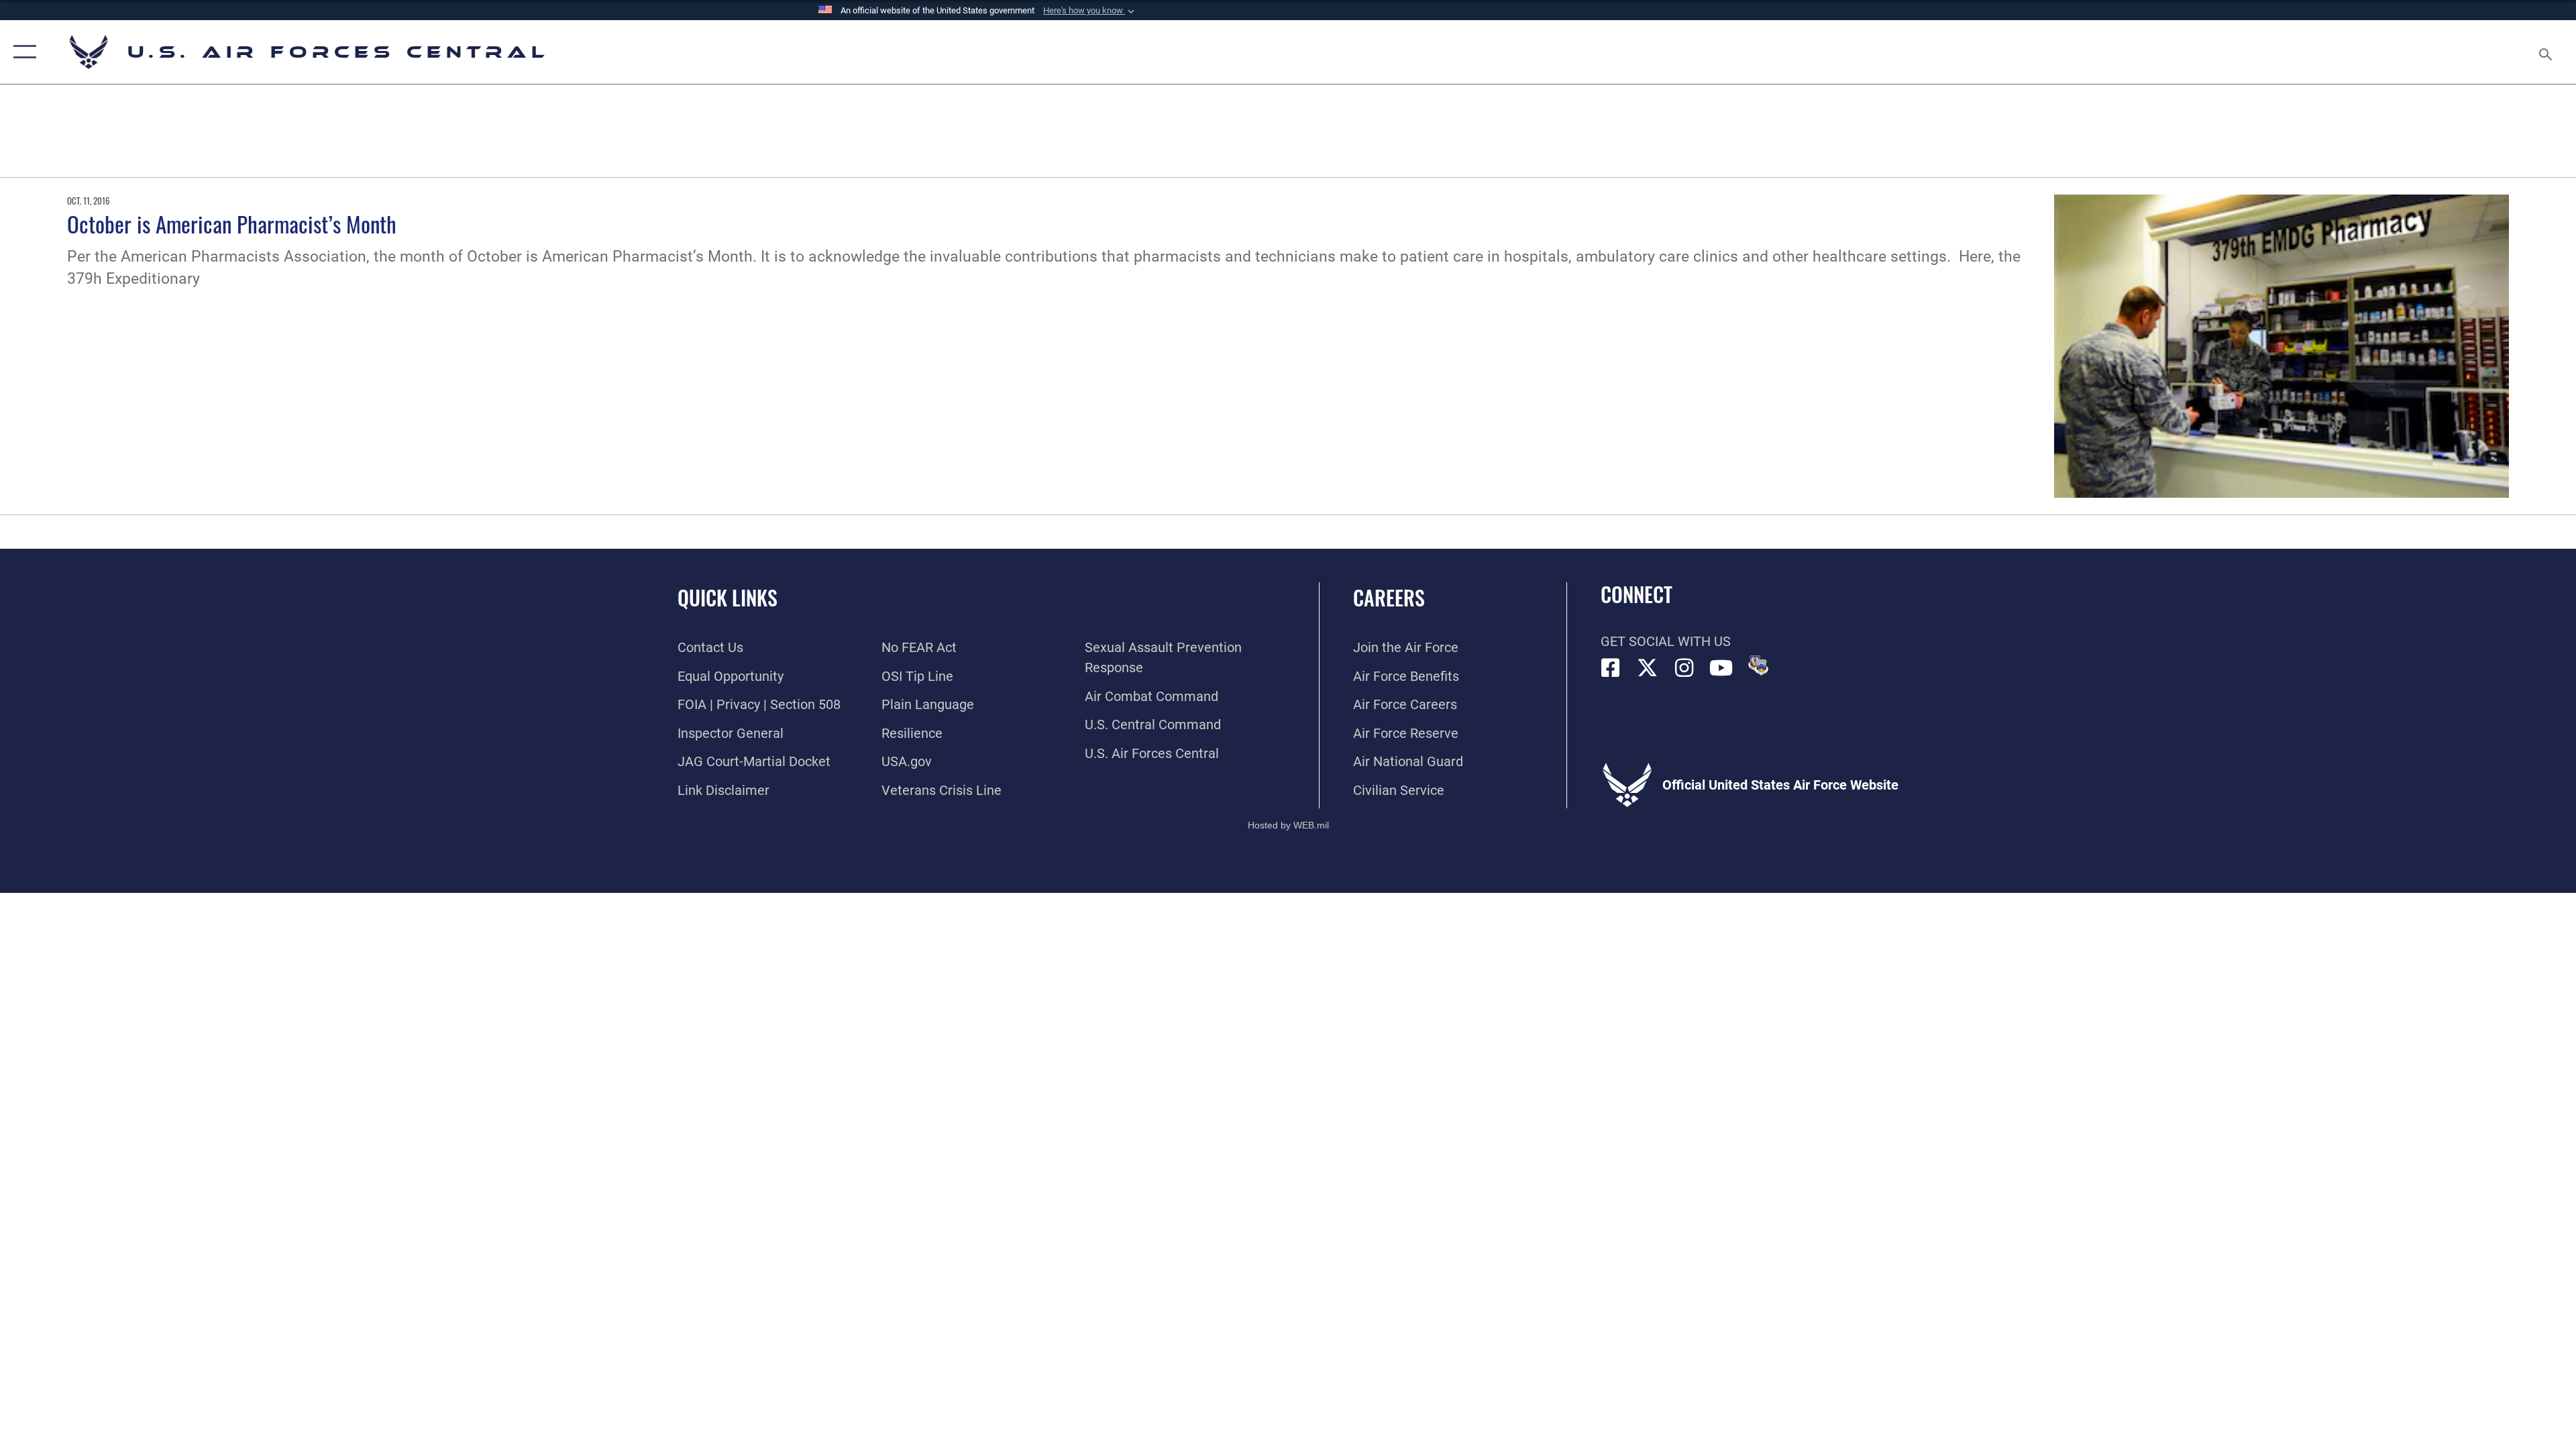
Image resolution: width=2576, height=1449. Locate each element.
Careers (1389, 597)
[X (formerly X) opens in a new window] (1648, 668)
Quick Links (728, 597)
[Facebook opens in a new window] (1611, 668)
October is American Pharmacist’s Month (232, 223)
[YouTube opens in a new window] (1721, 668)
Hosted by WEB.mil (1288, 825)
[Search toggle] (2544, 52)
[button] (1090, 11)
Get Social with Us (1666, 641)
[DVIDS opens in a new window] (1758, 665)
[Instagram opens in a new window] (1684, 668)
